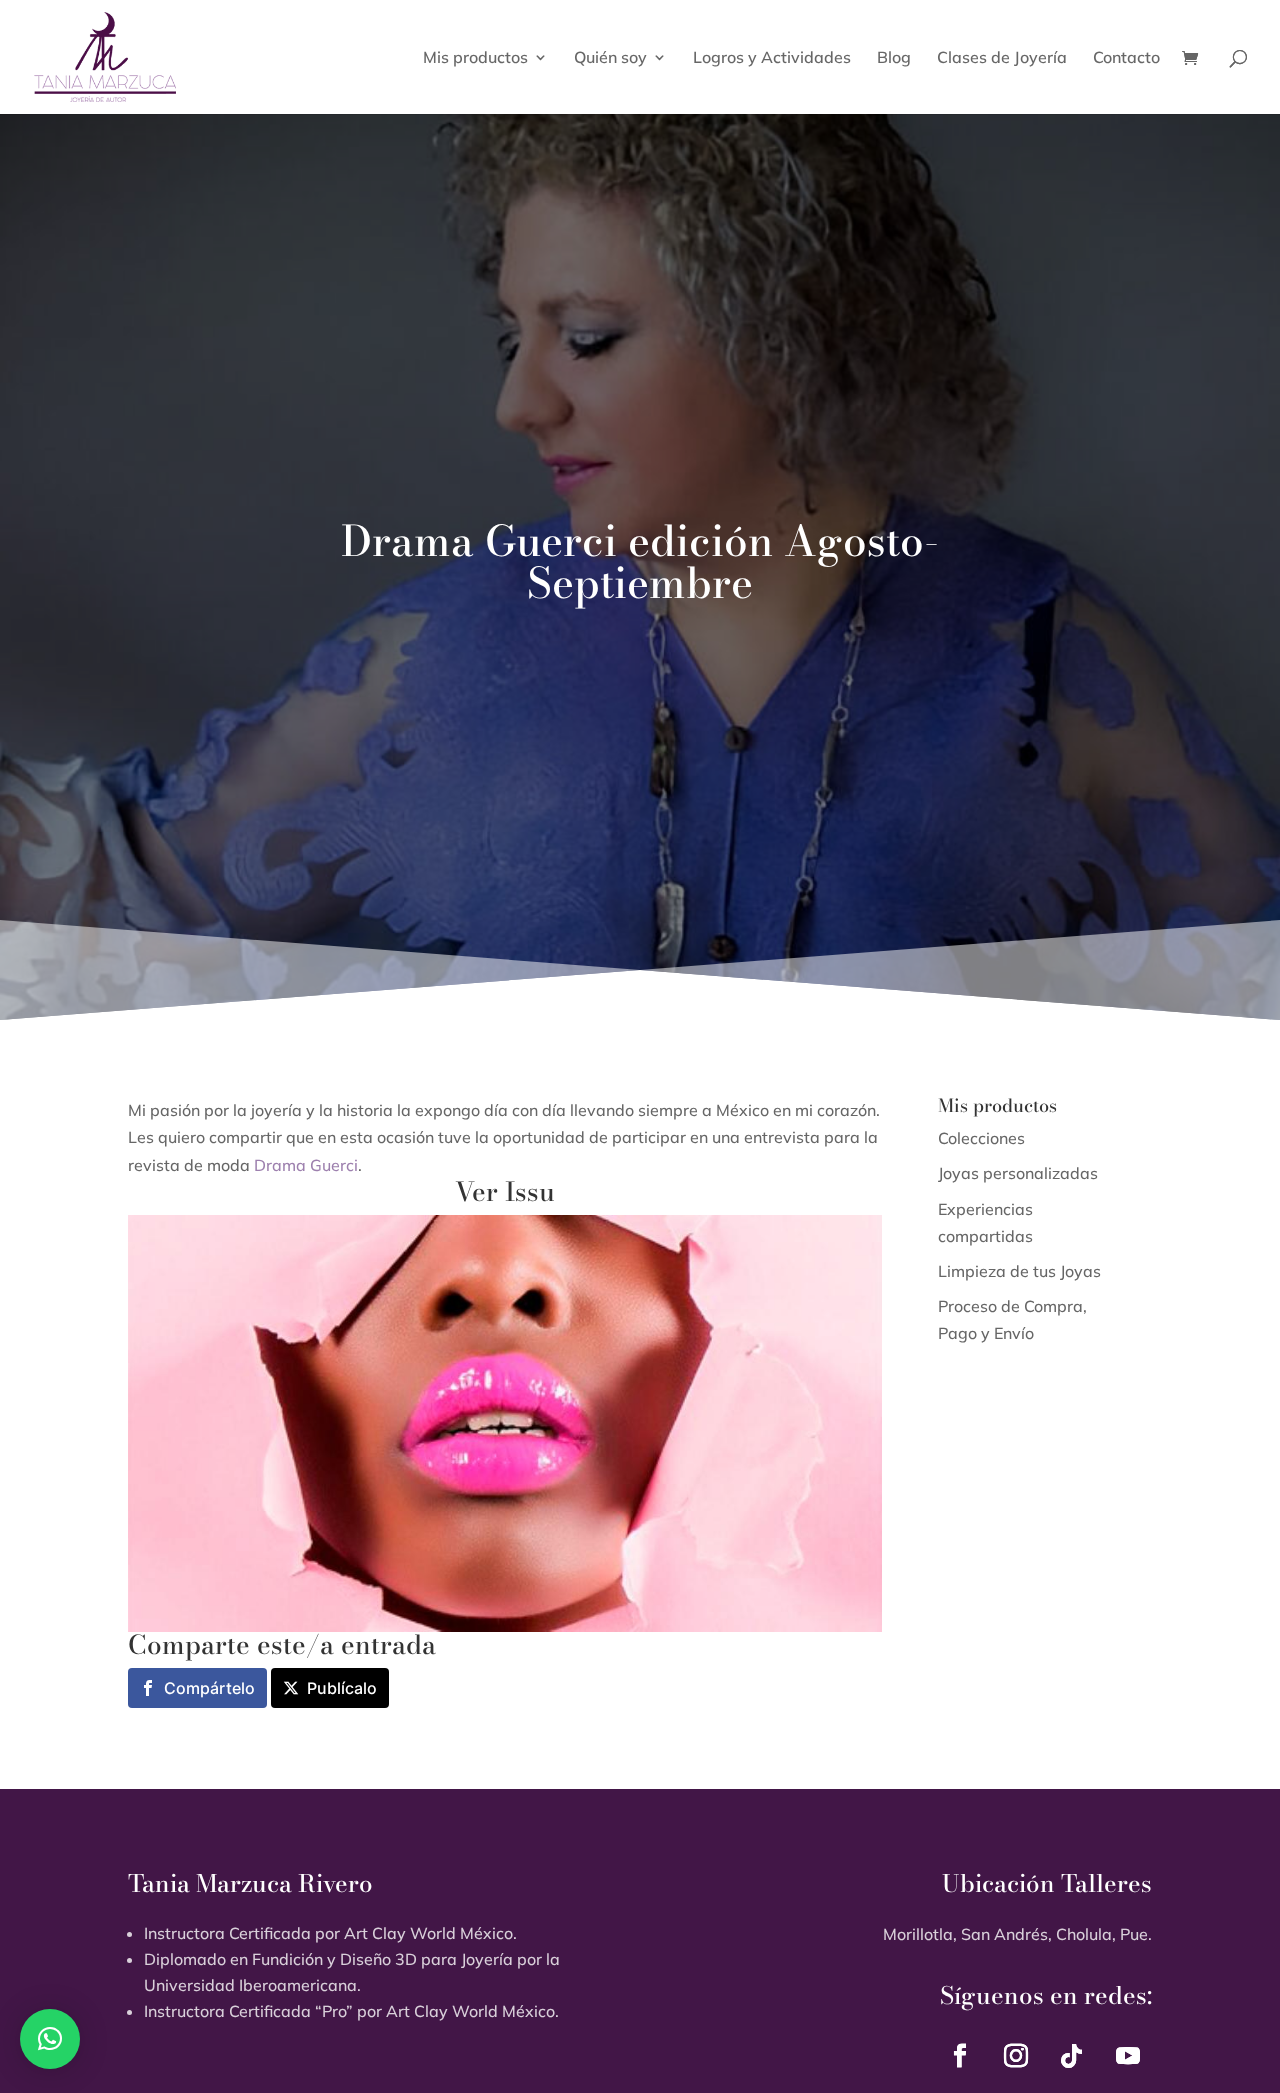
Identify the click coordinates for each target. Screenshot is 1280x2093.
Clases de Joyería (1002, 58)
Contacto (1126, 58)
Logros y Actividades (772, 58)
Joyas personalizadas (1018, 1173)
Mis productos (475, 58)
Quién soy (610, 58)
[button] (50, 2039)
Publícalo (342, 1688)
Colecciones (981, 1138)
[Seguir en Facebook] (960, 2056)
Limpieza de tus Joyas (1019, 1271)
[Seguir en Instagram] (1016, 2056)
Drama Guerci (306, 1165)
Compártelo (209, 1688)
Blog (894, 58)
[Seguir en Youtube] (1128, 2056)
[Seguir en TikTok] (1072, 2056)
